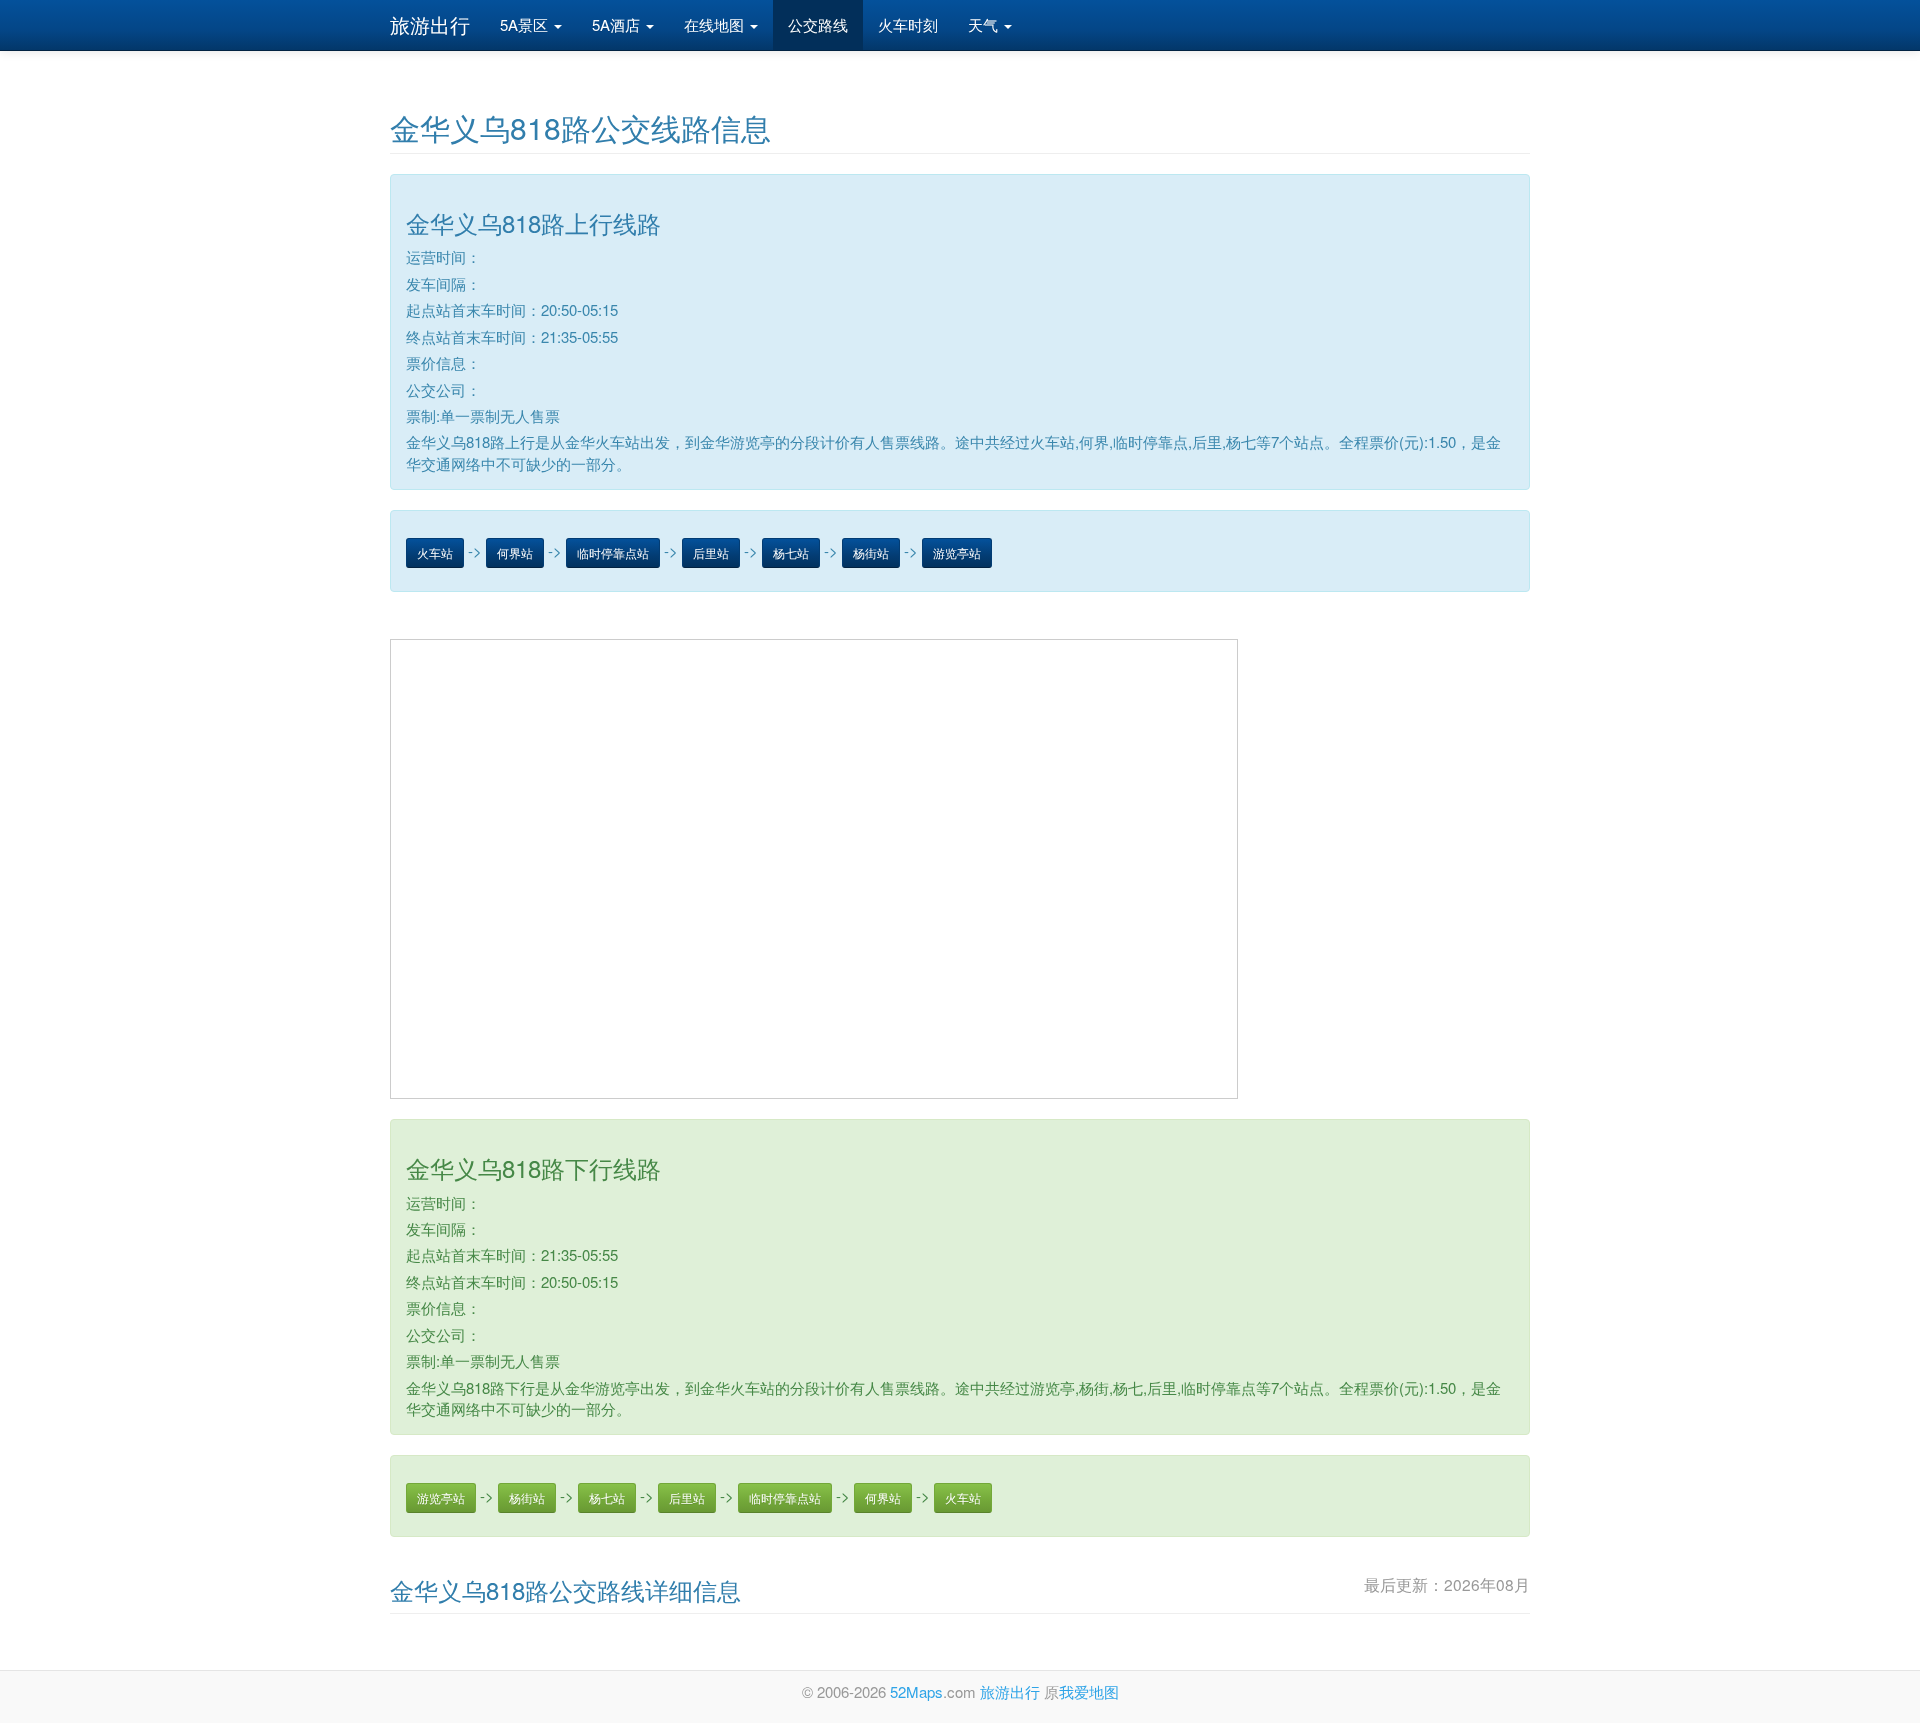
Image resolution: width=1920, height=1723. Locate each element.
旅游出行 (430, 24)
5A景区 (526, 24)
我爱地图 (1089, 1691)
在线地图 (716, 24)
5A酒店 (618, 24)
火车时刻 (908, 24)
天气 (985, 24)
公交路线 (818, 24)
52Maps (916, 1691)
